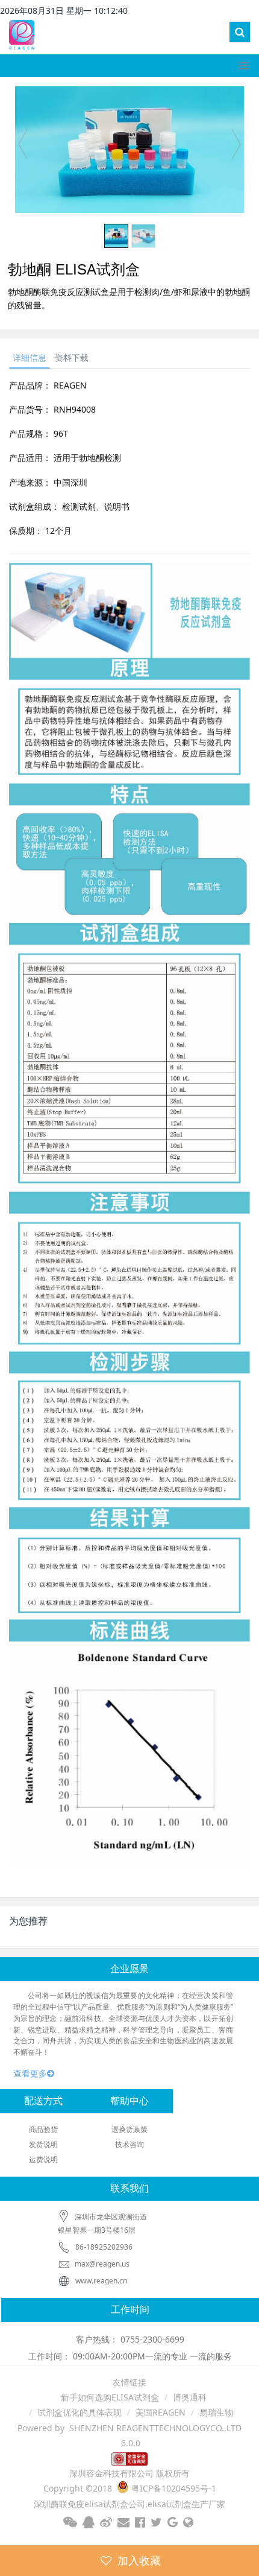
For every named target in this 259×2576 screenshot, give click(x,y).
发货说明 (43, 2144)
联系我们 (129, 2188)
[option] (129, 150)
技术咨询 (129, 2144)
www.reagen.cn (101, 2281)
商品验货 (43, 2129)
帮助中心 (129, 2101)
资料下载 (72, 357)
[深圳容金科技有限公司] (22, 33)
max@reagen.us (101, 2264)
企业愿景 (129, 1969)
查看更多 (30, 2073)
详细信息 (30, 357)
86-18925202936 (104, 2247)
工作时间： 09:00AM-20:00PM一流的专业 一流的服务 (130, 2356)
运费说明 (43, 2159)
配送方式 (43, 2101)
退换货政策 (129, 2129)
